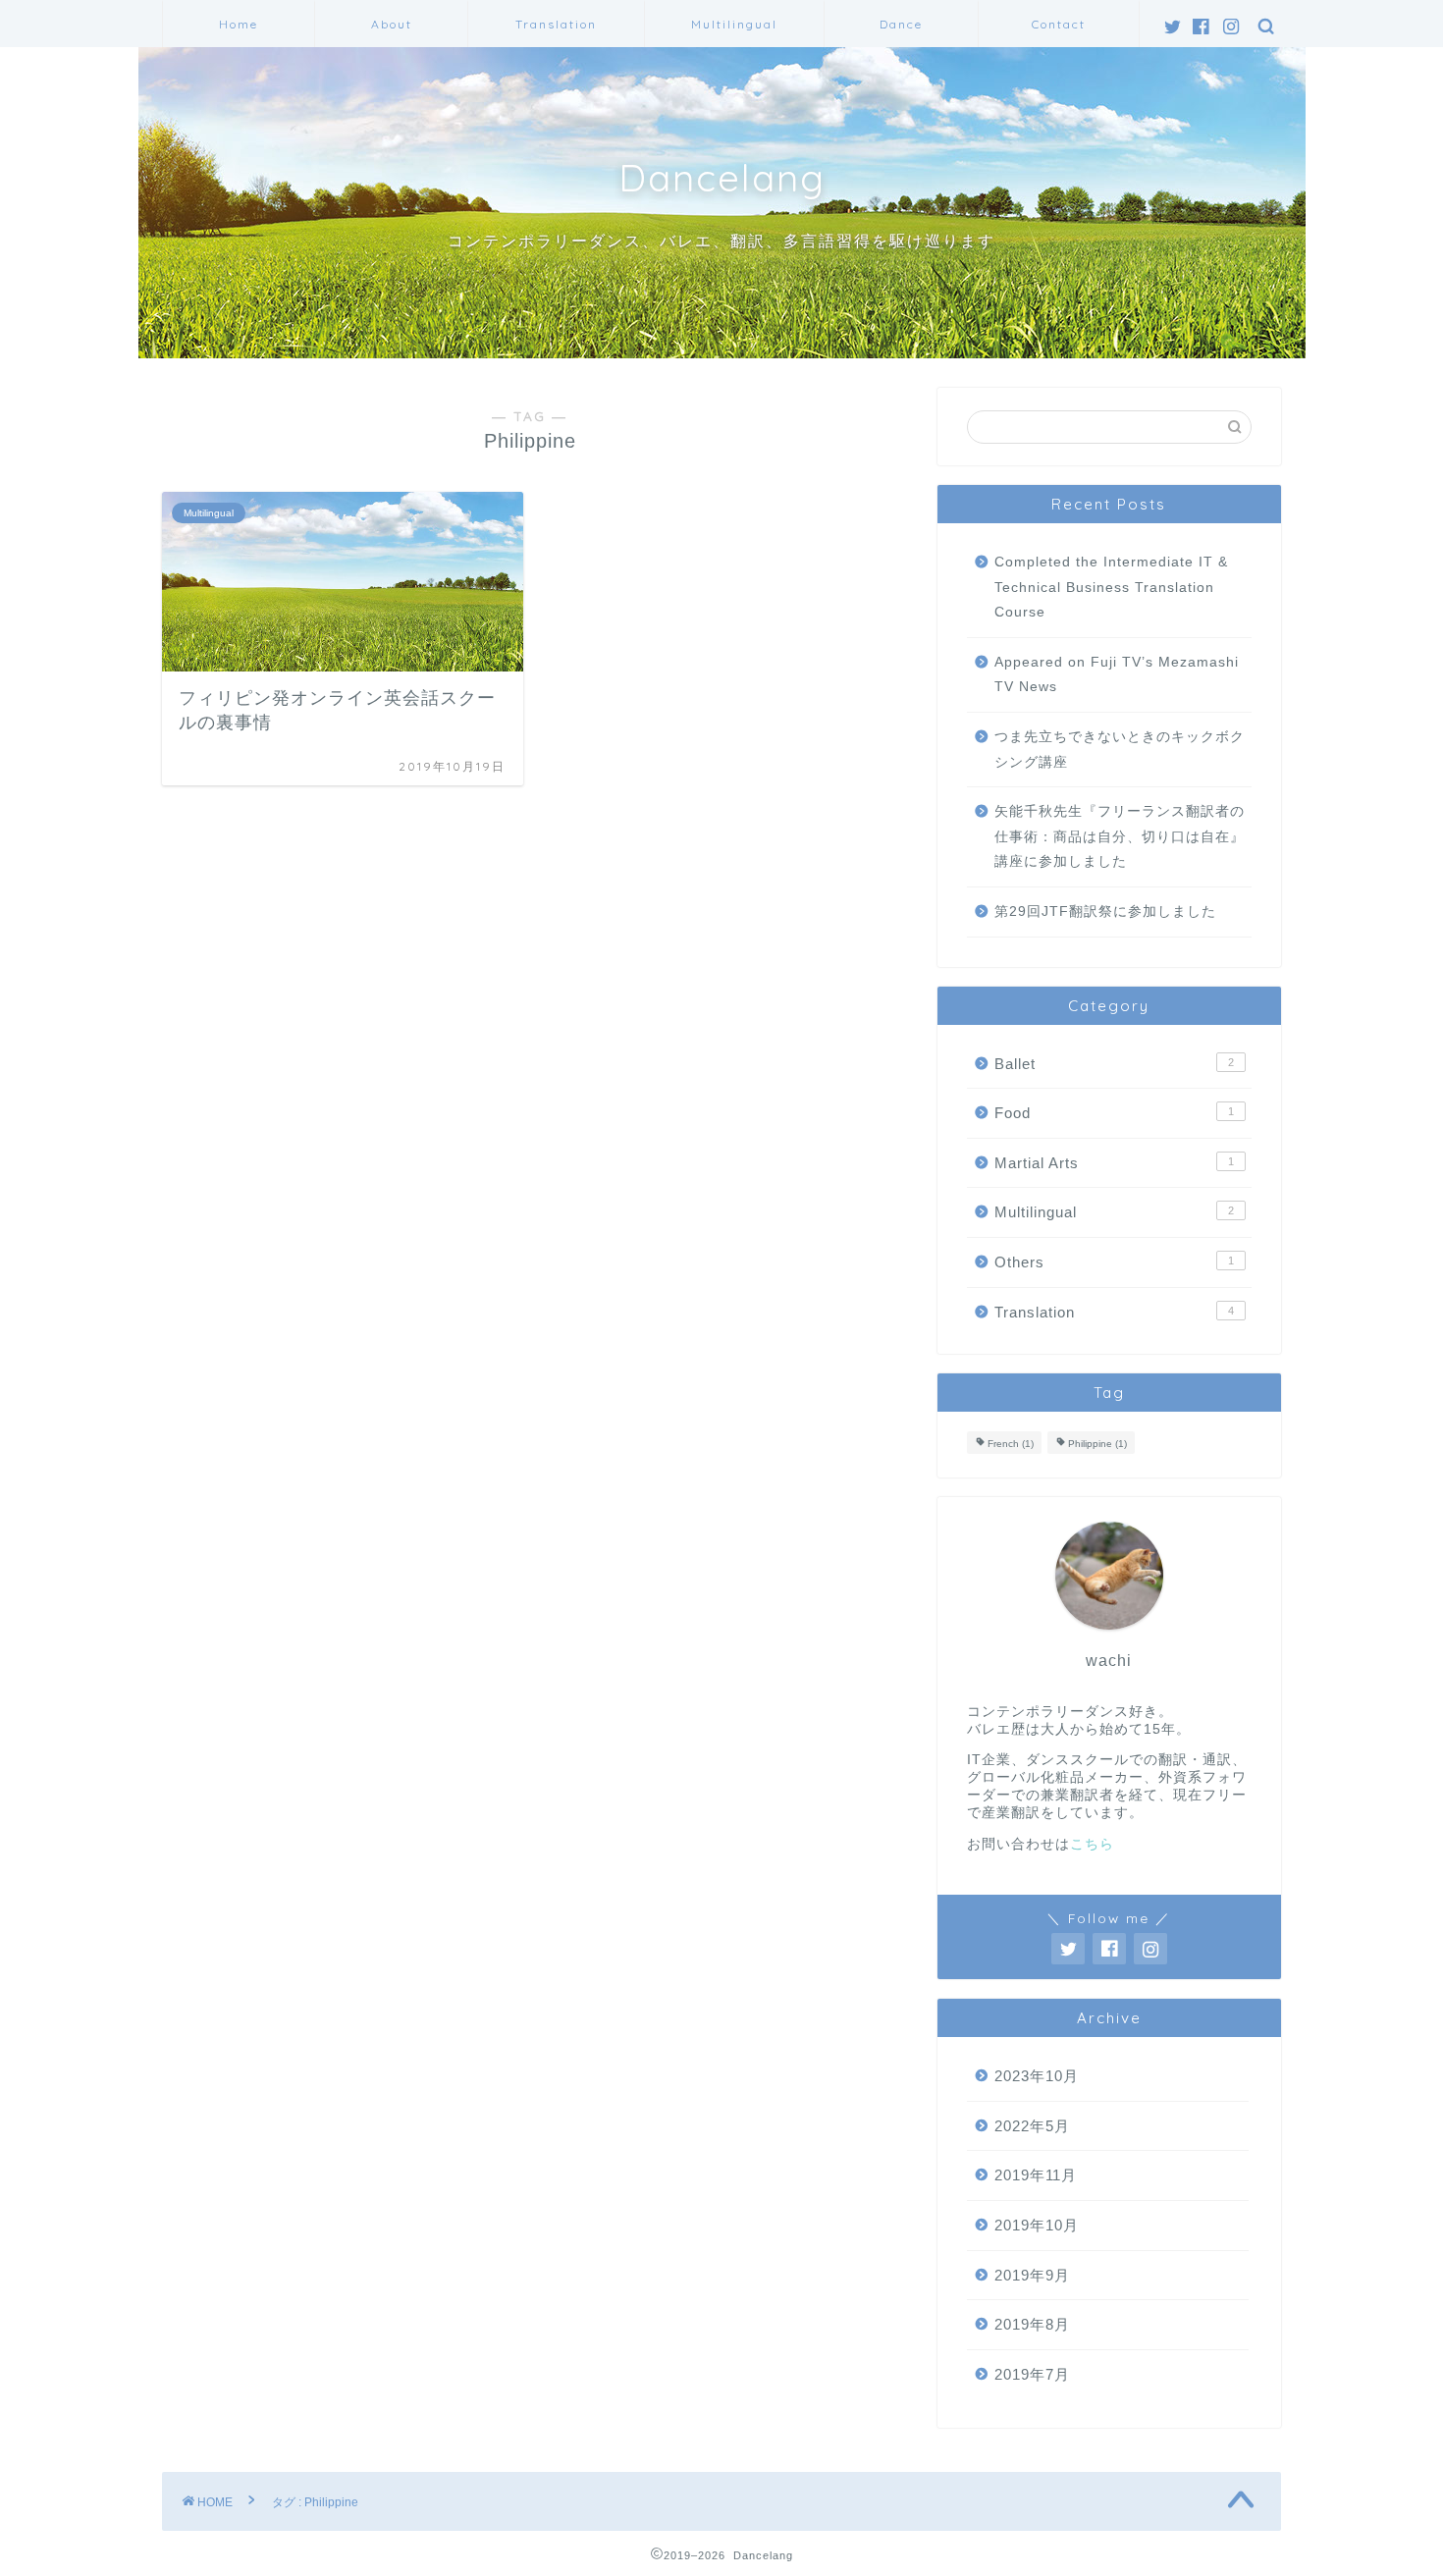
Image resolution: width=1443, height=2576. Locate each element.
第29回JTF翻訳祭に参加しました (1105, 912)
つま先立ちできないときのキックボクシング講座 (1120, 750)
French (1011, 1445)
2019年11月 (1036, 2175)
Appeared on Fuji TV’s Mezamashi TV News (1117, 675)
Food (1114, 1113)
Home (239, 24)
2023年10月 (1037, 2076)
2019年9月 (1032, 2275)
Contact (1059, 24)
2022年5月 (1032, 2126)
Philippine (1097, 1445)
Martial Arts (1114, 1163)
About (392, 24)
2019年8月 (1032, 2324)
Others (1114, 1262)
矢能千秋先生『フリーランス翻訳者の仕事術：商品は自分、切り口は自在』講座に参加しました (1120, 836)
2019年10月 (1037, 2225)
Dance (901, 24)
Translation (556, 24)
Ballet (1114, 1064)
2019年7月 (1032, 2374)
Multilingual (734, 24)
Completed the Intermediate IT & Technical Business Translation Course (1111, 587)
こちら (1092, 1844)
